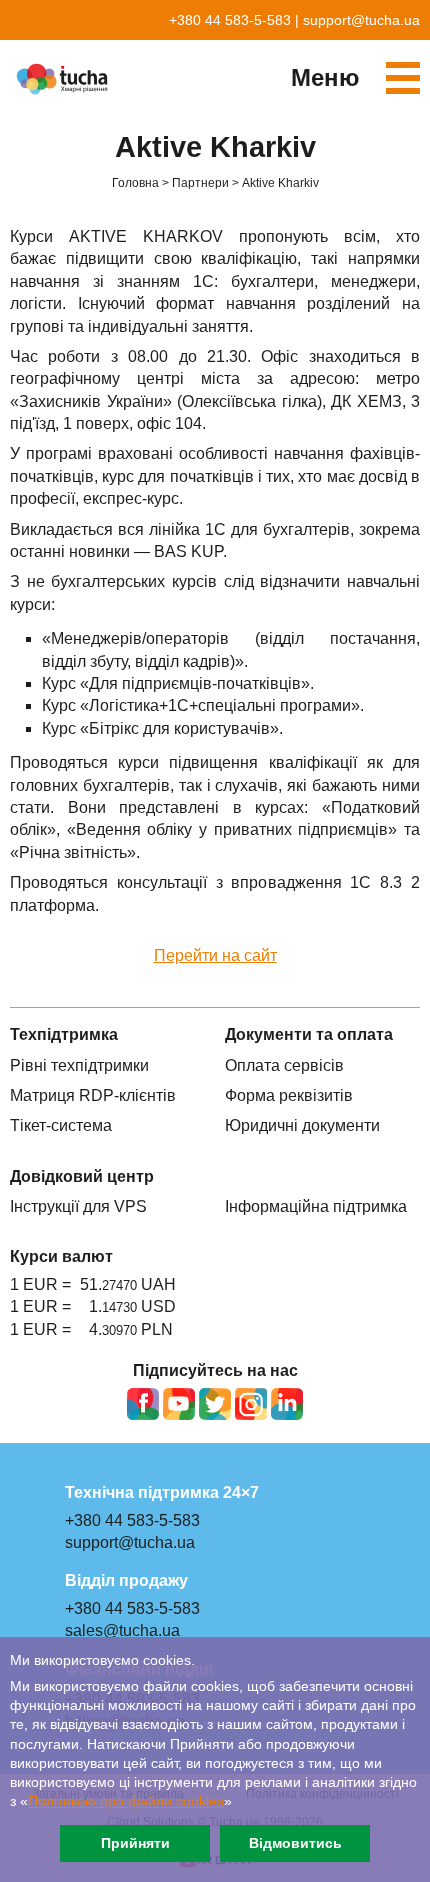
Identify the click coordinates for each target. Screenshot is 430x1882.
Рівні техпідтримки (79, 1065)
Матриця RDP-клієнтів (93, 1095)
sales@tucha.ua (122, 1630)
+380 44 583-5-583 (230, 20)
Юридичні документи (302, 1125)
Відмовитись (295, 1843)
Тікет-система (61, 1125)
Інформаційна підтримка (316, 1206)
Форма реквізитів (289, 1095)
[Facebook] (143, 1404)
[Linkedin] (287, 1404)
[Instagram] (251, 1404)
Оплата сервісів (284, 1065)
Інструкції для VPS (78, 1206)
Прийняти (135, 1843)
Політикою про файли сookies (126, 1801)
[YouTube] (179, 1404)
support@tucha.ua (361, 20)
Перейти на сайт (215, 955)
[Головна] (65, 79)
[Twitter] (215, 1404)
